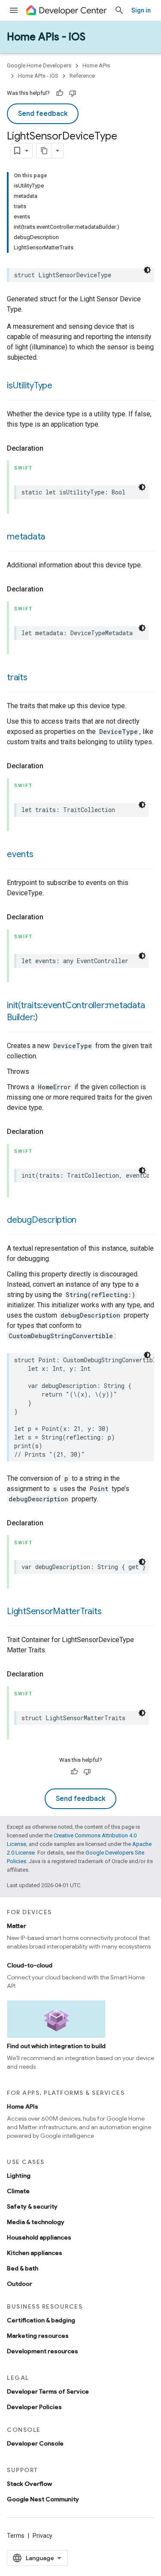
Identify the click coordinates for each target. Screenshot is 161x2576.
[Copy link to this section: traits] (36, 678)
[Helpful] (60, 93)
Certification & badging (41, 2320)
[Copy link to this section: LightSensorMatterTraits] (110, 1612)
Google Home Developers (39, 65)
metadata (26, 537)
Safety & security (32, 2206)
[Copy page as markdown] (44, 151)
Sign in (141, 10)
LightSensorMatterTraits (54, 1611)
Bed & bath (23, 2268)
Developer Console (35, 2443)
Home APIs (96, 65)
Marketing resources (38, 2336)
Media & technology (36, 2222)
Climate (18, 2191)
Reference (82, 76)
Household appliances (39, 2237)
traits (17, 677)
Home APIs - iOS (46, 37)
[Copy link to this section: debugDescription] (85, 1221)
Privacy (43, 2536)
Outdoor (20, 2284)
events (20, 854)
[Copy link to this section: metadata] (54, 537)
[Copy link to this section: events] (42, 855)
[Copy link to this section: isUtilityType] (61, 386)
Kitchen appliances (35, 2253)
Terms (16, 2536)
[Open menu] (14, 10)
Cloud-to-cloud (30, 1965)
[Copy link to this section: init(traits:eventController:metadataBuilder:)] (46, 1018)
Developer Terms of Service (48, 2391)
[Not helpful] (73, 93)
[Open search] (119, 10)
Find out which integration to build (56, 2046)
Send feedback (43, 114)
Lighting (19, 2176)
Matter (17, 1926)
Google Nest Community (43, 2499)
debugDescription (42, 1220)
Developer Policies (34, 2407)
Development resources (43, 2351)
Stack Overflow (29, 2484)
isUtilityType (30, 386)
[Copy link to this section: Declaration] (52, 449)
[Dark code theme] (147, 270)
